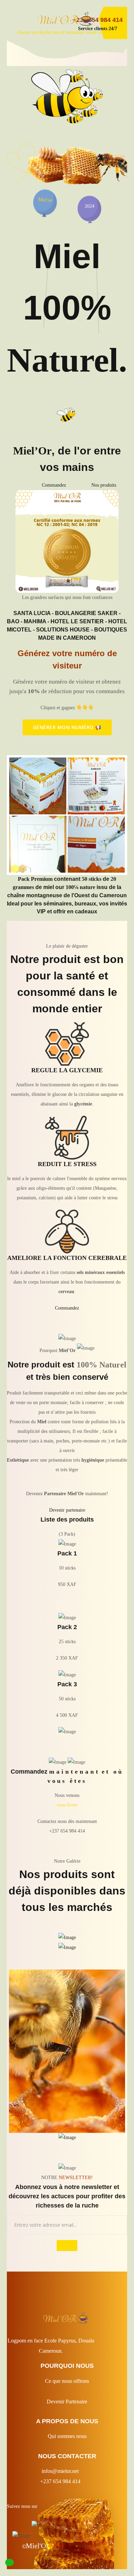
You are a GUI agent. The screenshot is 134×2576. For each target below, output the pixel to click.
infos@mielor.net (60, 2471)
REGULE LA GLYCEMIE (67, 1070)
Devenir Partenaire (67, 2402)
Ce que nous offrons (67, 2381)
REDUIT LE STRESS (67, 1164)
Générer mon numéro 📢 (67, 727)
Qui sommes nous (67, 2436)
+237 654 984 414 (60, 2481)
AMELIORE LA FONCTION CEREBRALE (67, 1258)
